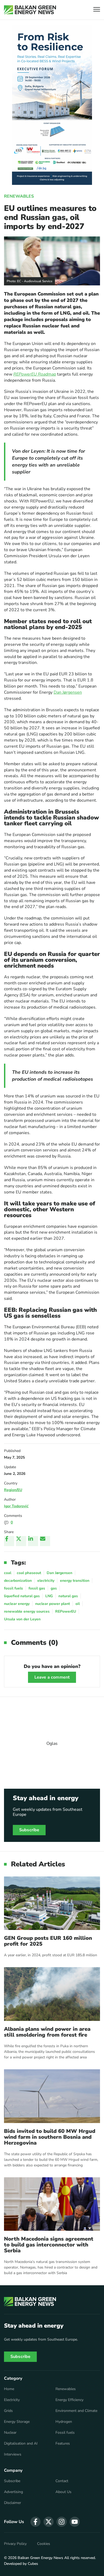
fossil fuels (13, 1588)
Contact (62, 2481)
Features (63, 2444)
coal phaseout (29, 1573)
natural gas (68, 1596)
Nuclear (10, 2433)
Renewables (19, 196)
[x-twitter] (49, 2522)
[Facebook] (9, 1541)
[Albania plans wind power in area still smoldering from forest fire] (52, 1994)
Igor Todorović (16, 1506)
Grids (8, 2411)
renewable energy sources (27, 1611)
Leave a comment (52, 1677)
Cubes (33, 2564)
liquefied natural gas (22, 1596)
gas (54, 1588)
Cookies (44, 2544)
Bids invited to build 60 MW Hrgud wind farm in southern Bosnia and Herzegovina (50, 2137)
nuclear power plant (53, 1604)
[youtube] (75, 2522)
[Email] (45, 1541)
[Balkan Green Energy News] (30, 10)
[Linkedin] (33, 1541)
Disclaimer (13, 2503)
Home (9, 2389)
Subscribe (29, 1830)
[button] (97, 10)
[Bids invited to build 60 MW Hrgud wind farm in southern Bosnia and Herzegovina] (52, 2096)
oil (78, 1604)
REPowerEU (66, 1611)
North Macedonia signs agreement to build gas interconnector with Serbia (49, 2245)
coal (8, 1573)
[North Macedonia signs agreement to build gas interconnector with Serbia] (52, 2204)
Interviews (13, 2454)
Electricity (12, 2400)
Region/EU (13, 1490)
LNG (49, 1596)
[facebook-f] (35, 2522)
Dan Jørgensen (68, 692)
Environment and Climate (76, 2411)
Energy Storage (17, 2422)
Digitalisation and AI (21, 2444)
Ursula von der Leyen (22, 1619)
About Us (63, 2492)
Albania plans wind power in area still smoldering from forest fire (47, 2032)
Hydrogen (64, 2422)
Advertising (13, 2492)
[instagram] (62, 2522)
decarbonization (18, 1581)
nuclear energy (17, 1604)
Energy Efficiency (69, 2400)
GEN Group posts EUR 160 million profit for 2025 (48, 1941)
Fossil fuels (65, 2433)
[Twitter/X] (21, 1541)
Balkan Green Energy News (40, 2558)
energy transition (75, 1581)
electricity (46, 1581)
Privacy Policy (15, 2544)
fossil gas (37, 1588)
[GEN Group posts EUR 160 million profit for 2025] (52, 1903)
